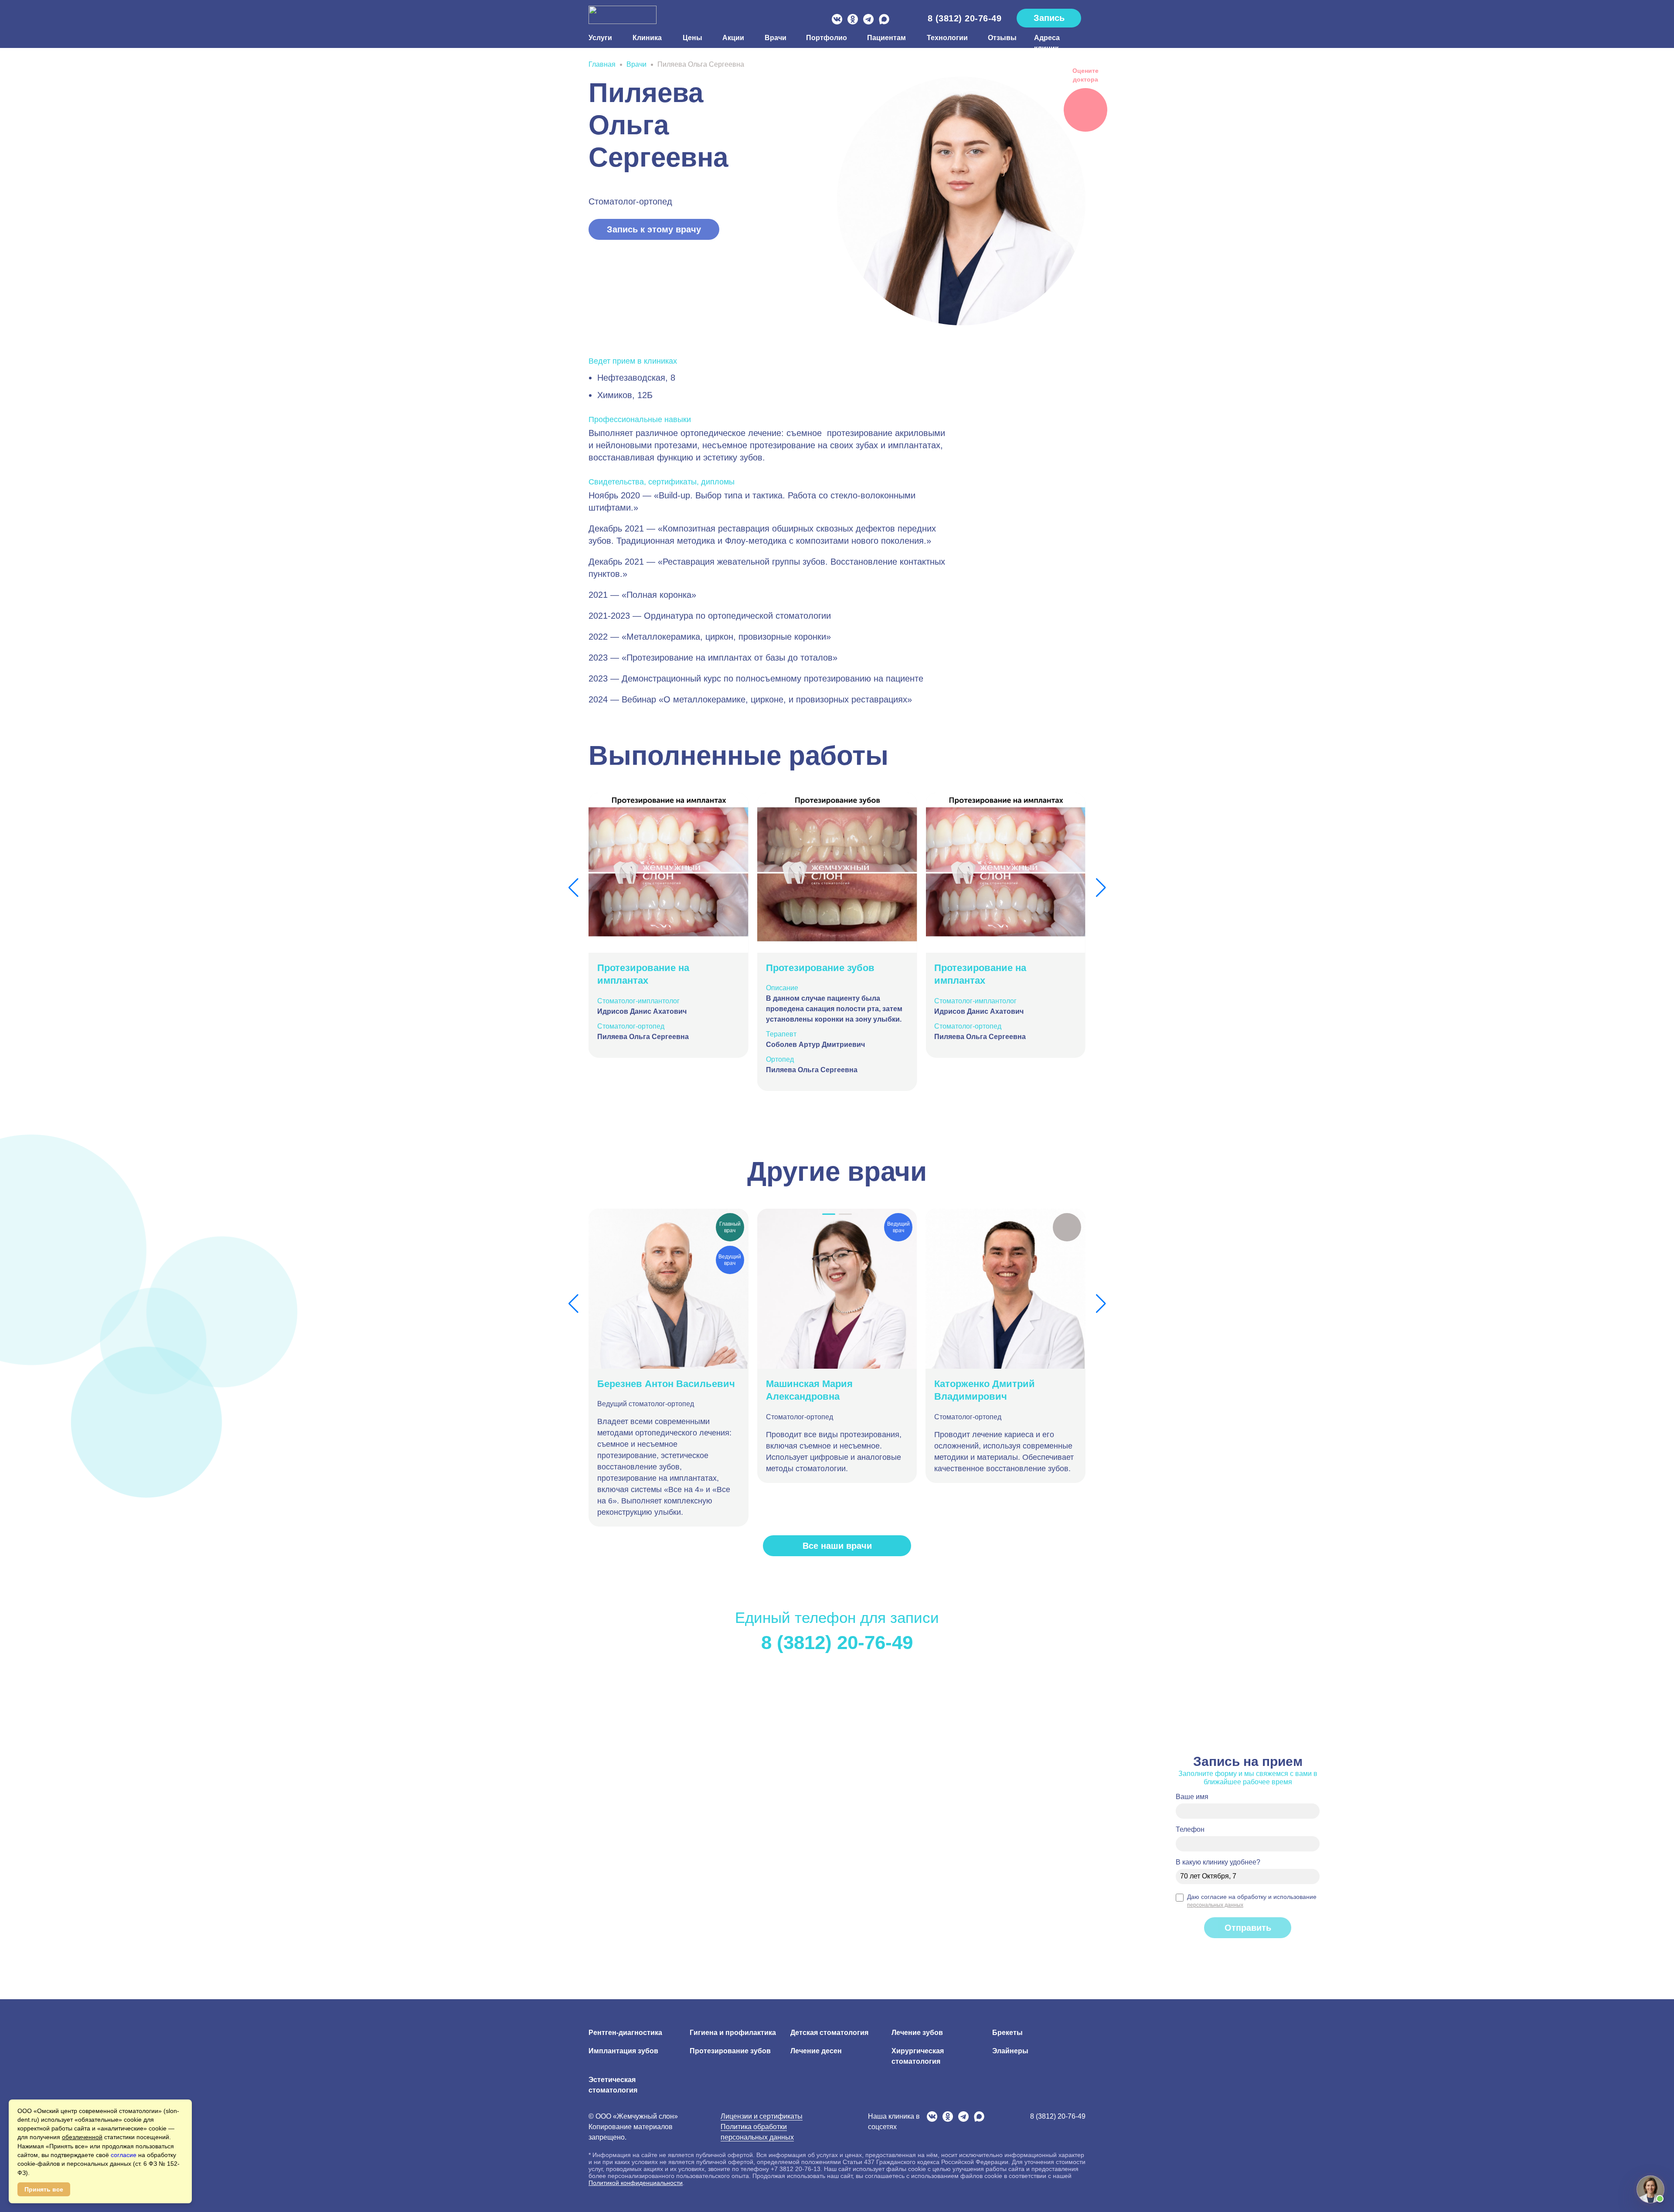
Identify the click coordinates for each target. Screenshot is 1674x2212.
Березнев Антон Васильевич (666, 1384)
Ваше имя (1192, 1797)
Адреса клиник (1047, 43)
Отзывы (1000, 38)
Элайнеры (1010, 2051)
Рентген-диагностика (625, 2033)
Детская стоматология (829, 2033)
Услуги (600, 38)
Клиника (647, 38)
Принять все (44, 2189)
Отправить (1248, 1928)
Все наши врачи (837, 1546)
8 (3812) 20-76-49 (965, 18)
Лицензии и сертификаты (762, 2116)
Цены (692, 38)
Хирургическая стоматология (918, 2056)
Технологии (947, 38)
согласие (124, 2155)
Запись (1049, 18)
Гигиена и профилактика (733, 2033)
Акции (733, 38)
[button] (573, 888)
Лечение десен (816, 2051)
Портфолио (826, 38)
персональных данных (1215, 1905)
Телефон (1190, 1829)
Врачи (775, 38)
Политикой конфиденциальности (636, 2183)
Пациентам (886, 38)
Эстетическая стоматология (613, 2085)
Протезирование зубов (730, 2051)
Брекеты (1007, 2033)
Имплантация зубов (623, 2051)
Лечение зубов (917, 2033)
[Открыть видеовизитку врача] (1067, 1227)
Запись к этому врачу (654, 229)
